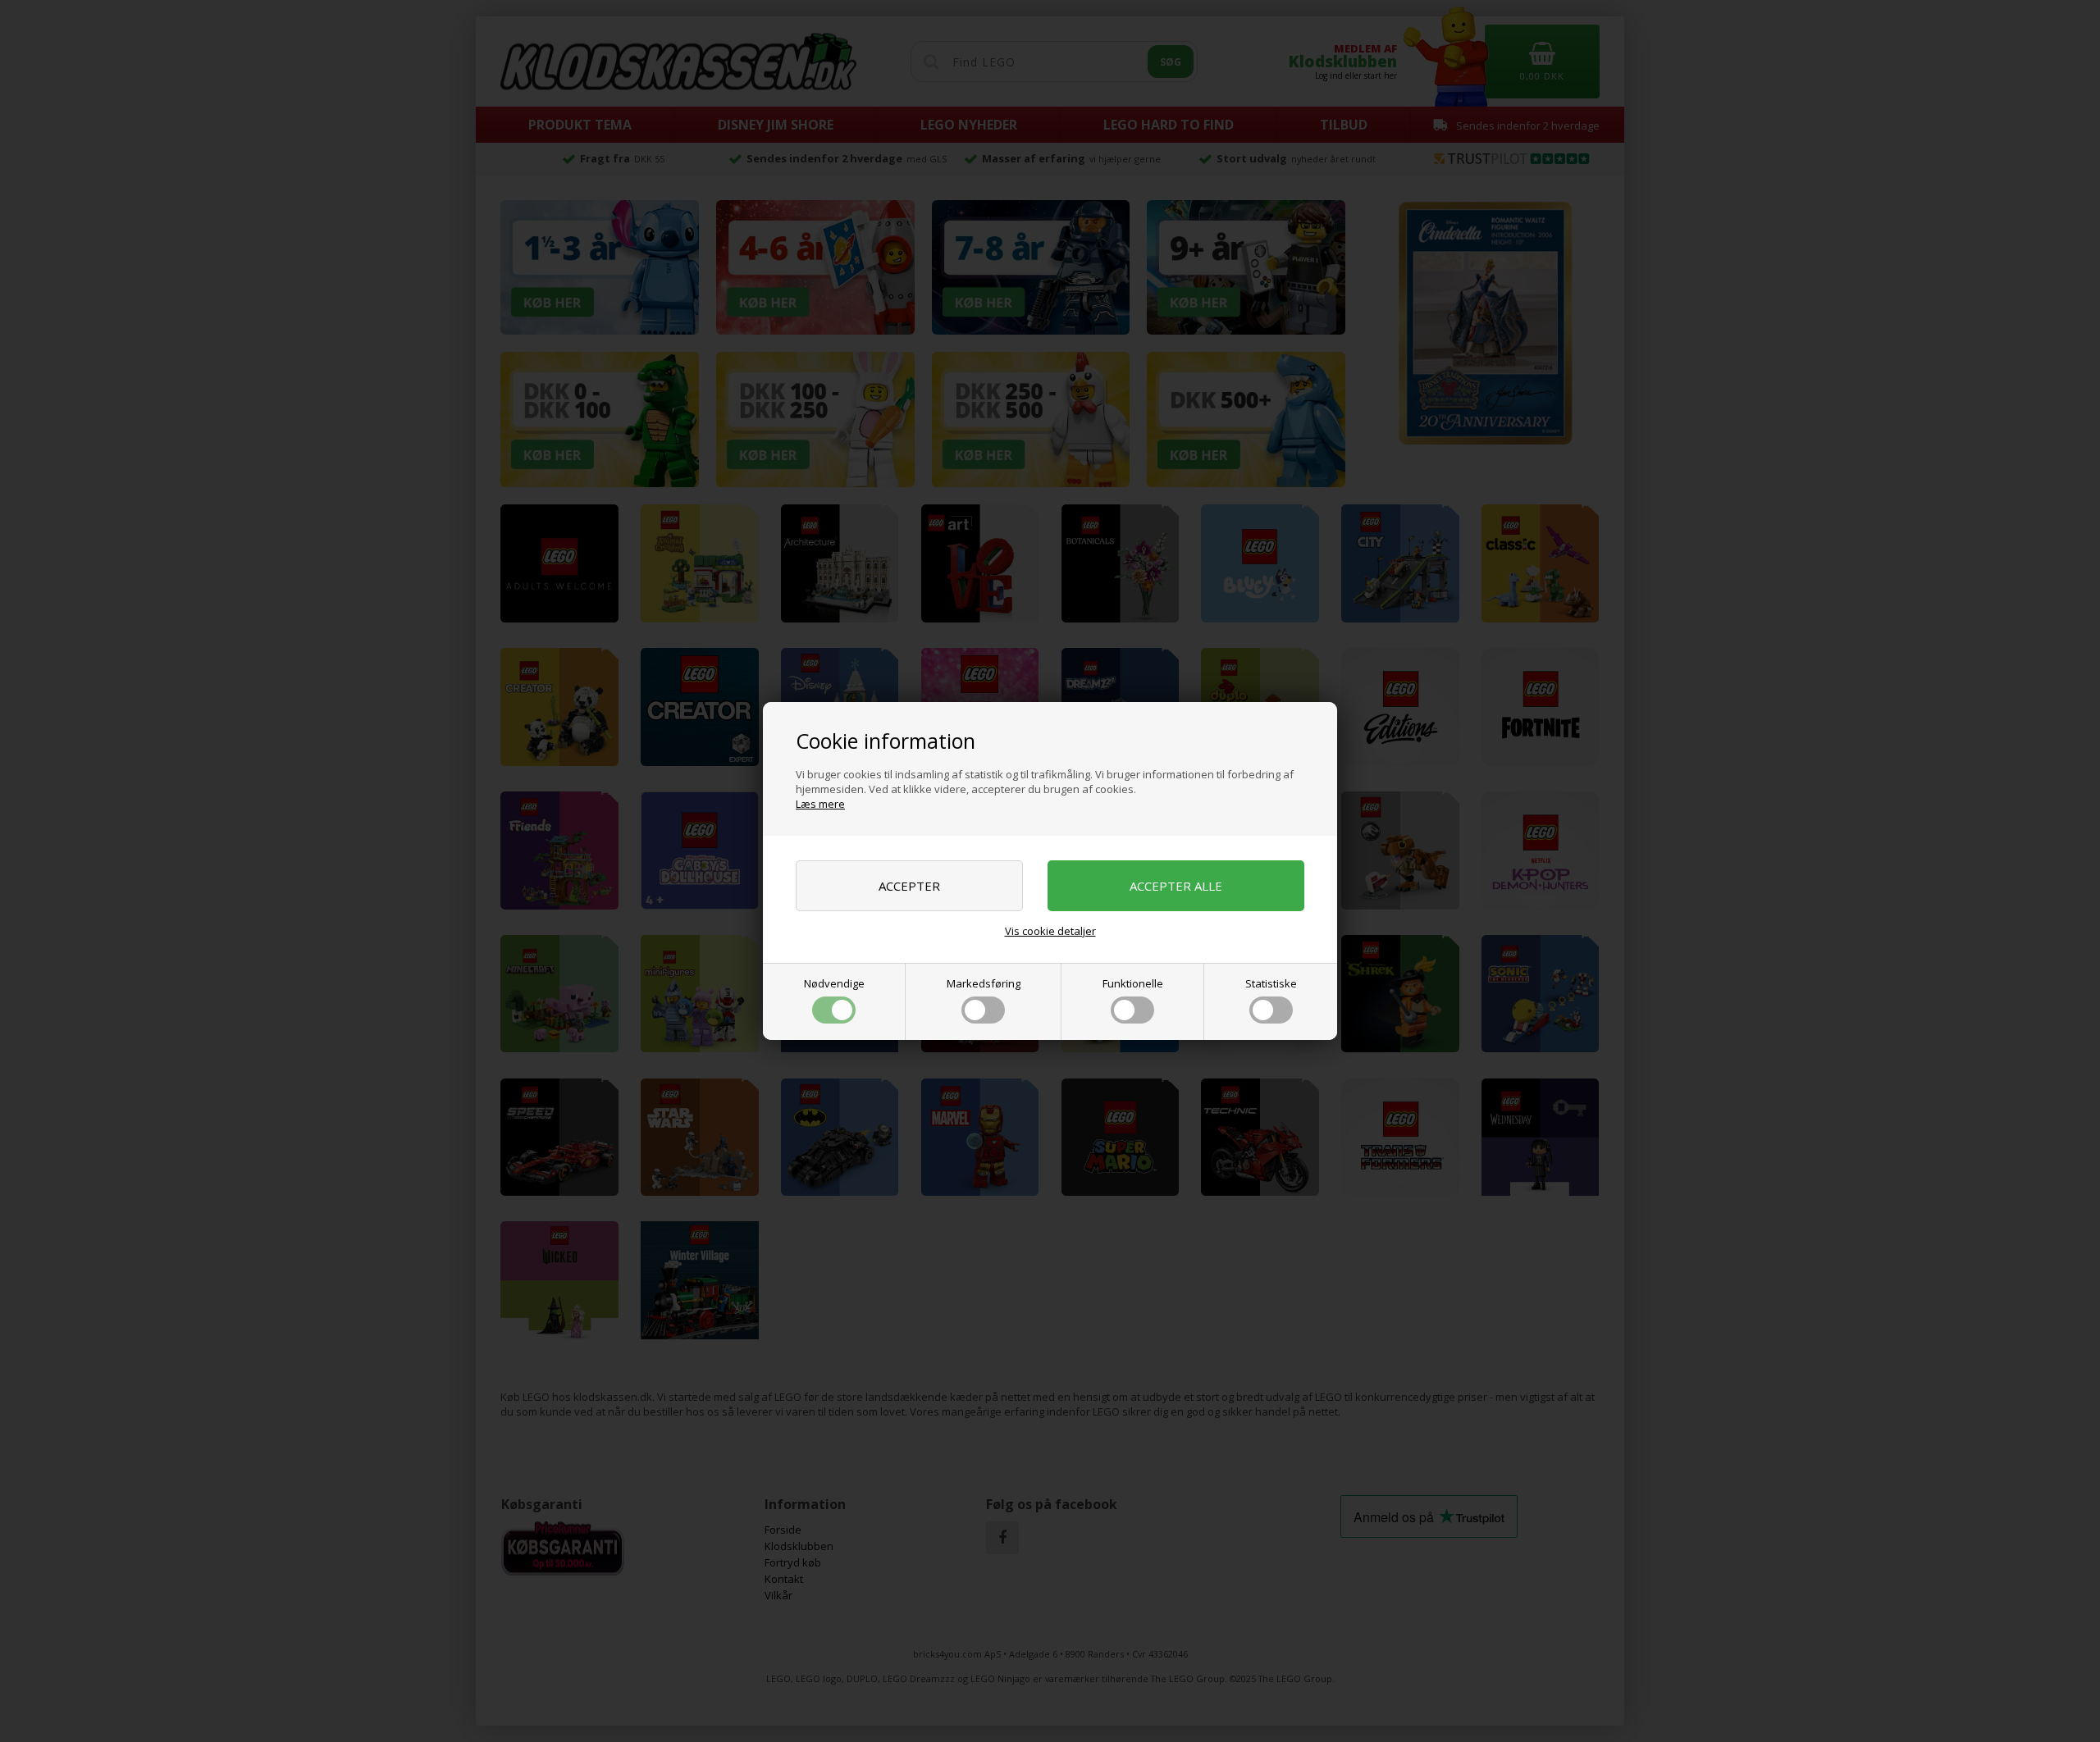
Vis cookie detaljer (1050, 931)
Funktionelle (1133, 983)
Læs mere (820, 804)
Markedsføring (984, 983)
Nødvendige (834, 983)
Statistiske (1271, 983)
